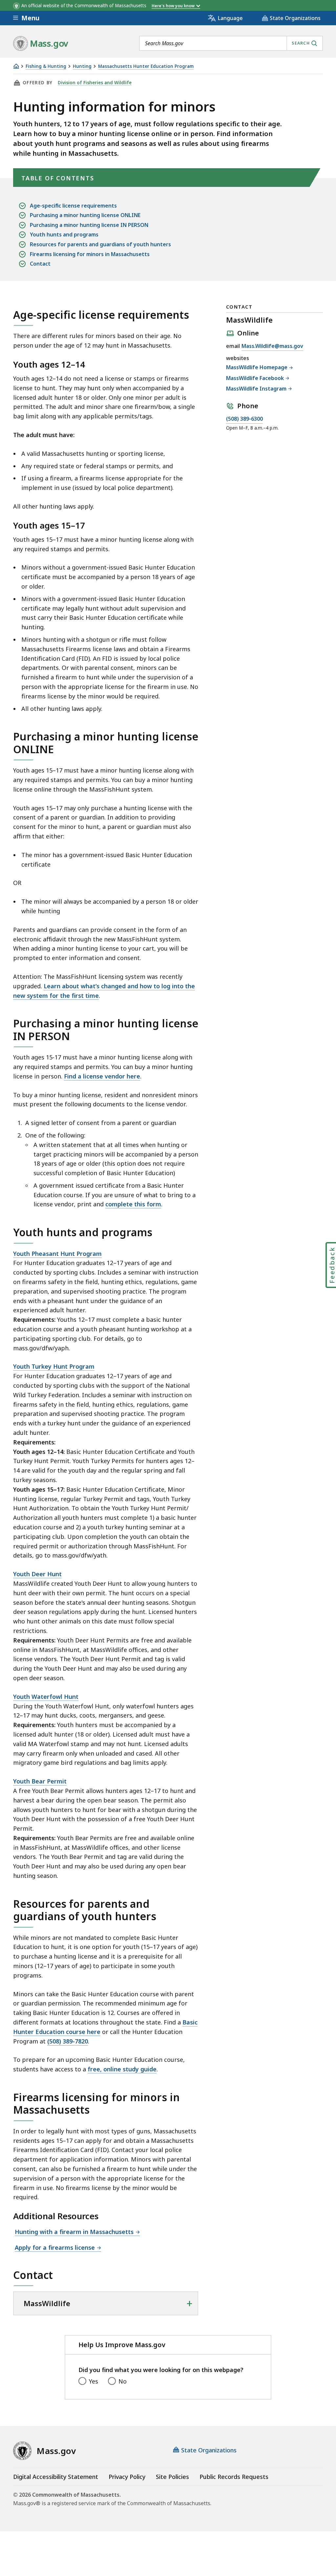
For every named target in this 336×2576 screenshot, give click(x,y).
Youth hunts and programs (64, 234)
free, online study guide (122, 2069)
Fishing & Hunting (46, 66)
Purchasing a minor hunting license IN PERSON (89, 225)
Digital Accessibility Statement (56, 2477)
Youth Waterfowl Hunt (46, 1697)
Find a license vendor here (102, 1076)
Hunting (82, 66)
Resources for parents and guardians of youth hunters (100, 244)
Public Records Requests (234, 2477)
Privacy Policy (127, 2477)
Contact (40, 264)
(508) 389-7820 (68, 2041)
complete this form (133, 1204)
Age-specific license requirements (73, 206)
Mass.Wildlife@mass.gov (272, 346)
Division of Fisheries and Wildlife (95, 83)
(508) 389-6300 (244, 419)
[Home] (16, 66)
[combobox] (231, 43)
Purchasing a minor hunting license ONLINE (85, 215)
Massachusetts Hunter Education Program (146, 66)
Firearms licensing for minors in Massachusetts (90, 254)
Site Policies (172, 2477)
